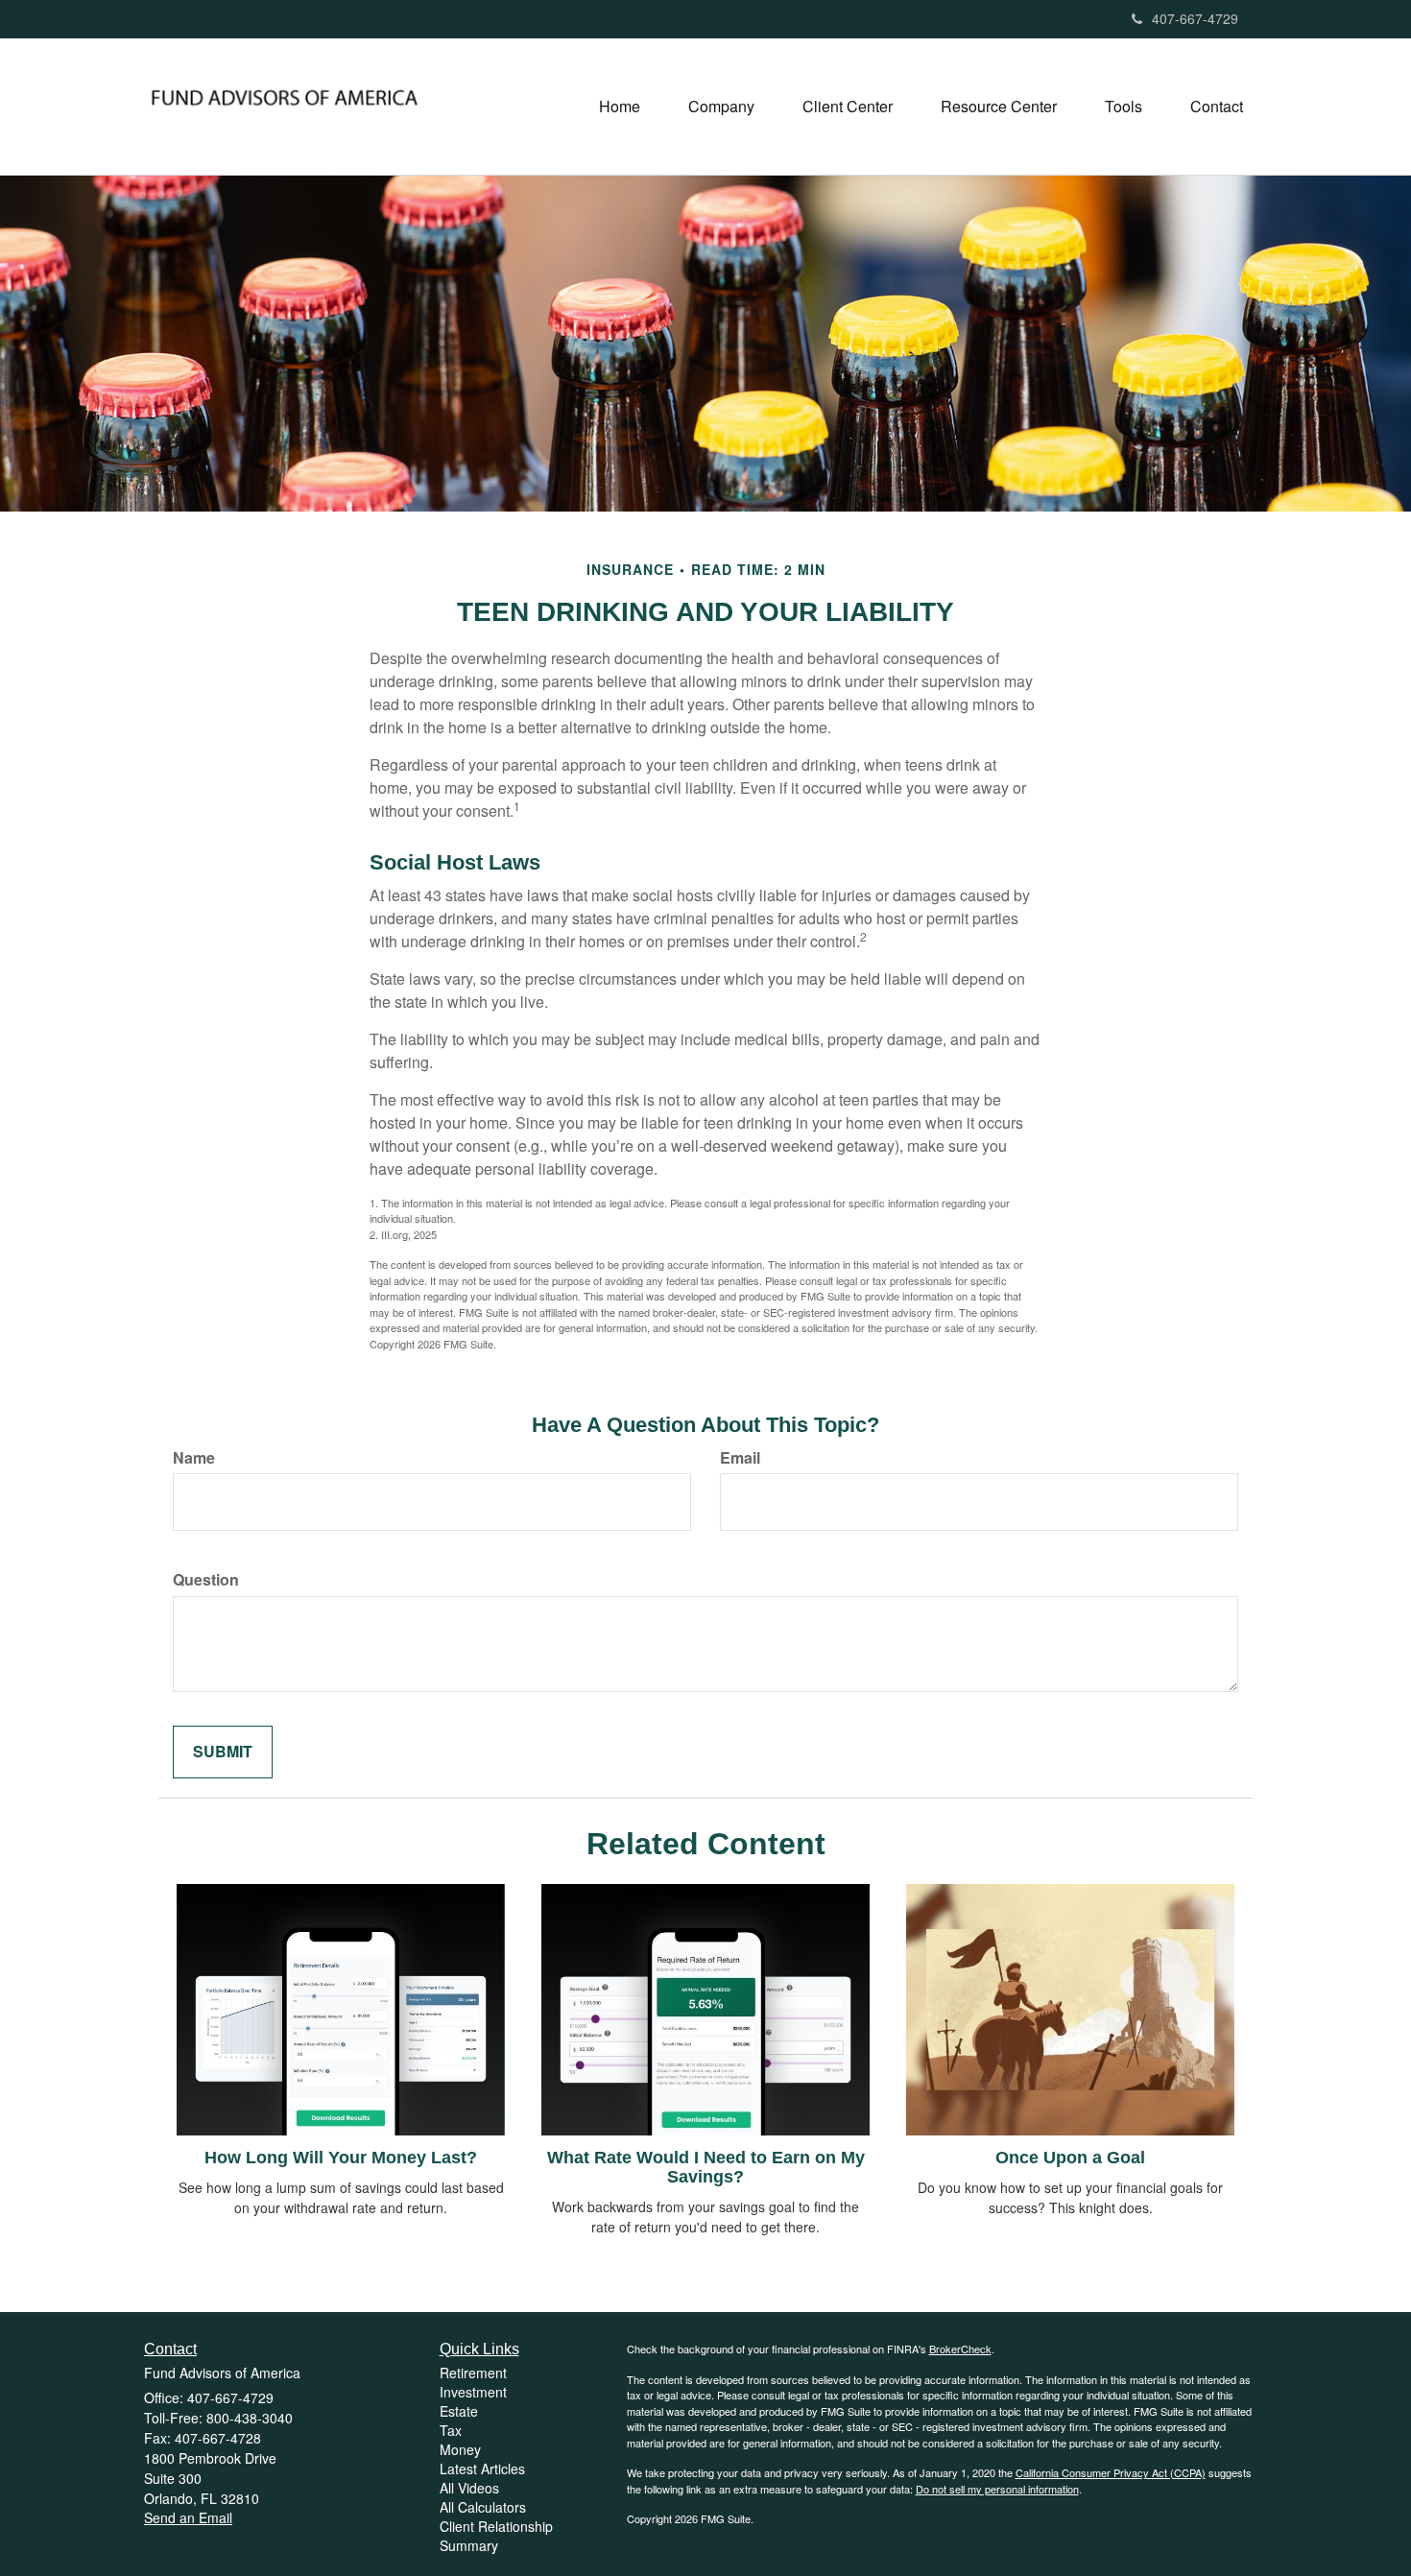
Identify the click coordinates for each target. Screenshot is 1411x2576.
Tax (451, 2430)
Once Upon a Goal (1070, 2158)
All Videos (469, 2488)
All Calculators (483, 2507)
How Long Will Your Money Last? (341, 2158)
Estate (459, 2411)
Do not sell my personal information (997, 2489)
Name (194, 1458)
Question (206, 1580)
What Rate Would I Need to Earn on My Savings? (706, 2167)
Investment (473, 2392)
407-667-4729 (1195, 18)
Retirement (473, 2373)
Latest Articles (482, 2469)
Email (740, 1458)
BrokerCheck (960, 2349)
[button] (721, 107)
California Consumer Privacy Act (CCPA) (1111, 2472)
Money (460, 2449)
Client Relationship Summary (496, 2536)
